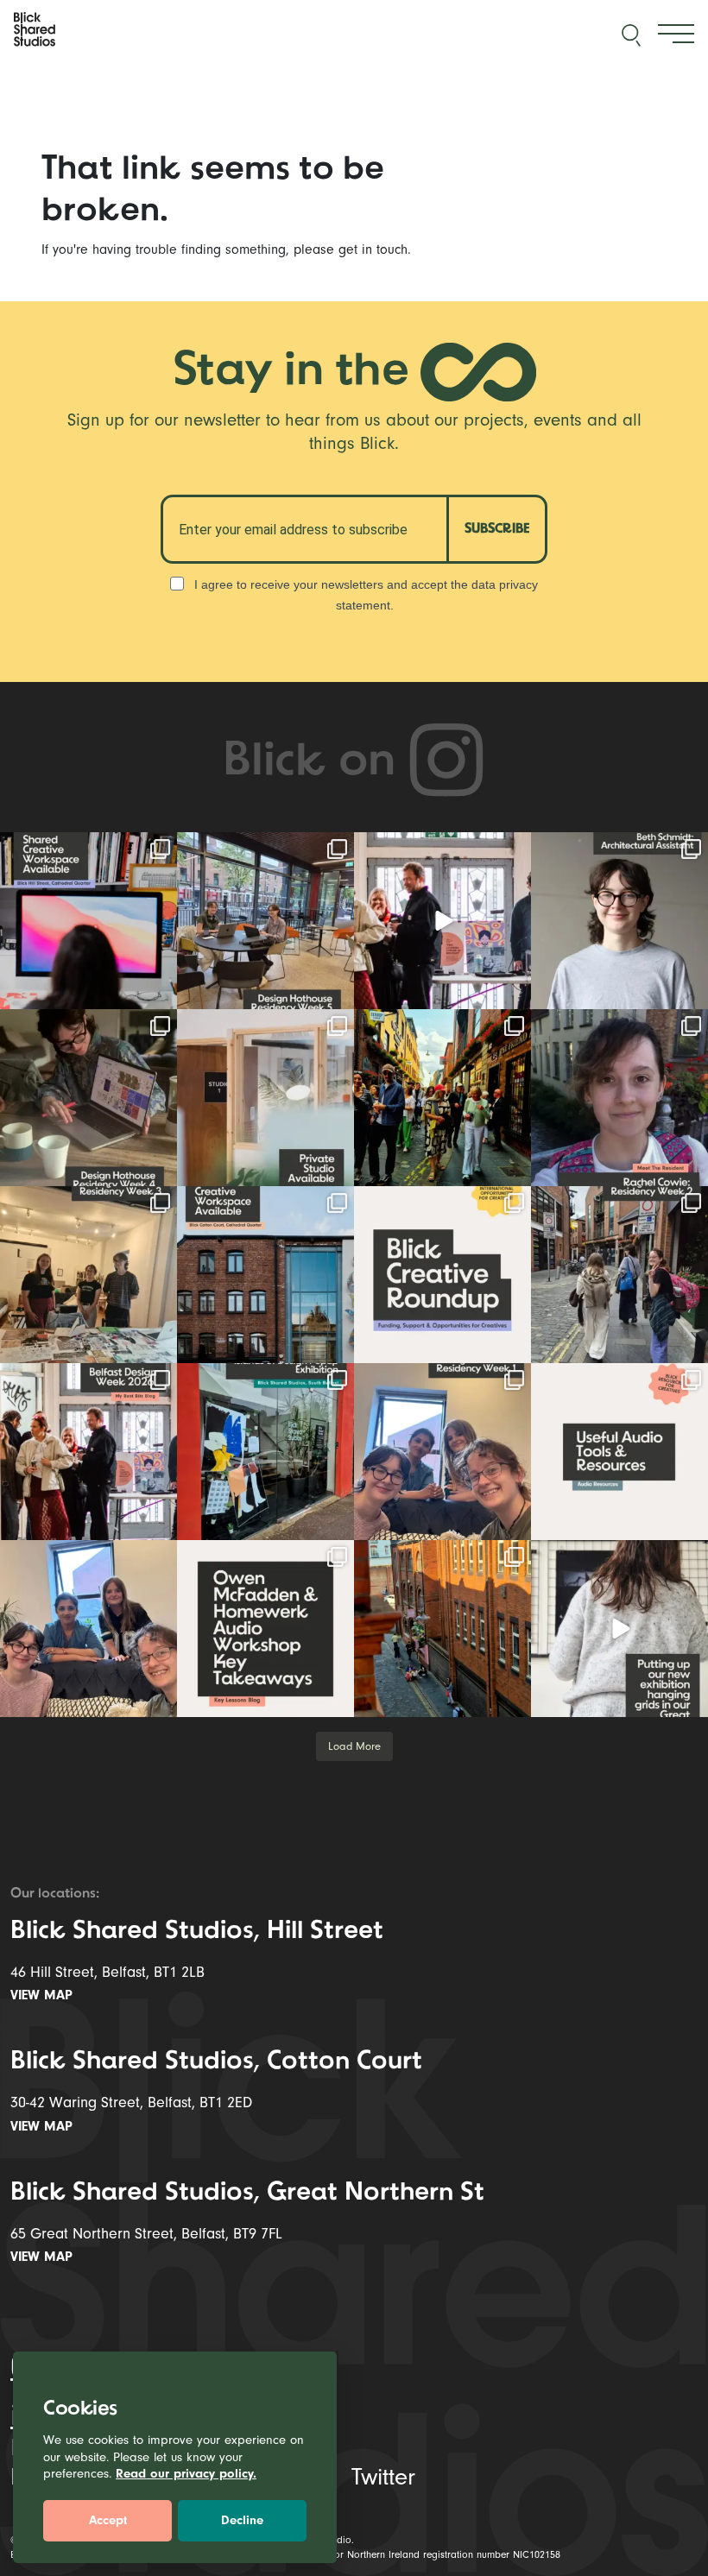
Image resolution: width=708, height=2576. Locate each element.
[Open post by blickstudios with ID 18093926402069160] (88, 1452)
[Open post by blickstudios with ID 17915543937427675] (619, 1098)
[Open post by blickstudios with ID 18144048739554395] (442, 1452)
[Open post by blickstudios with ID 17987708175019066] (88, 921)
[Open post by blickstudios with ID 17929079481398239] (442, 921)
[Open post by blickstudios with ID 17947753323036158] (265, 1275)
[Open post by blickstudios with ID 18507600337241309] (265, 1452)
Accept (108, 2520)
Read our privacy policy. (186, 2474)
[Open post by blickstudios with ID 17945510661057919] (265, 1098)
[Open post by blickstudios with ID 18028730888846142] (88, 1275)
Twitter (383, 2477)
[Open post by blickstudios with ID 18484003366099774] (619, 1275)
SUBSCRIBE (497, 529)
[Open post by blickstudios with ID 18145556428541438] (88, 1098)
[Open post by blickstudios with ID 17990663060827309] (265, 1629)
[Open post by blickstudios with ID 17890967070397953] (88, 1629)
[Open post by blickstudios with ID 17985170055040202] (619, 1629)
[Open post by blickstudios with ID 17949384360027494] (442, 1275)
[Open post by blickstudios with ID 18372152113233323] (619, 921)
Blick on (315, 763)
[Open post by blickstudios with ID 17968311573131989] (265, 921)
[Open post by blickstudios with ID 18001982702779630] (442, 1629)
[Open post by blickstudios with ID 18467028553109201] (619, 1452)
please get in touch (351, 249)
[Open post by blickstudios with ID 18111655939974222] (442, 1098)
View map (44, 1995)
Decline (242, 2520)
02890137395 (96, 2367)
